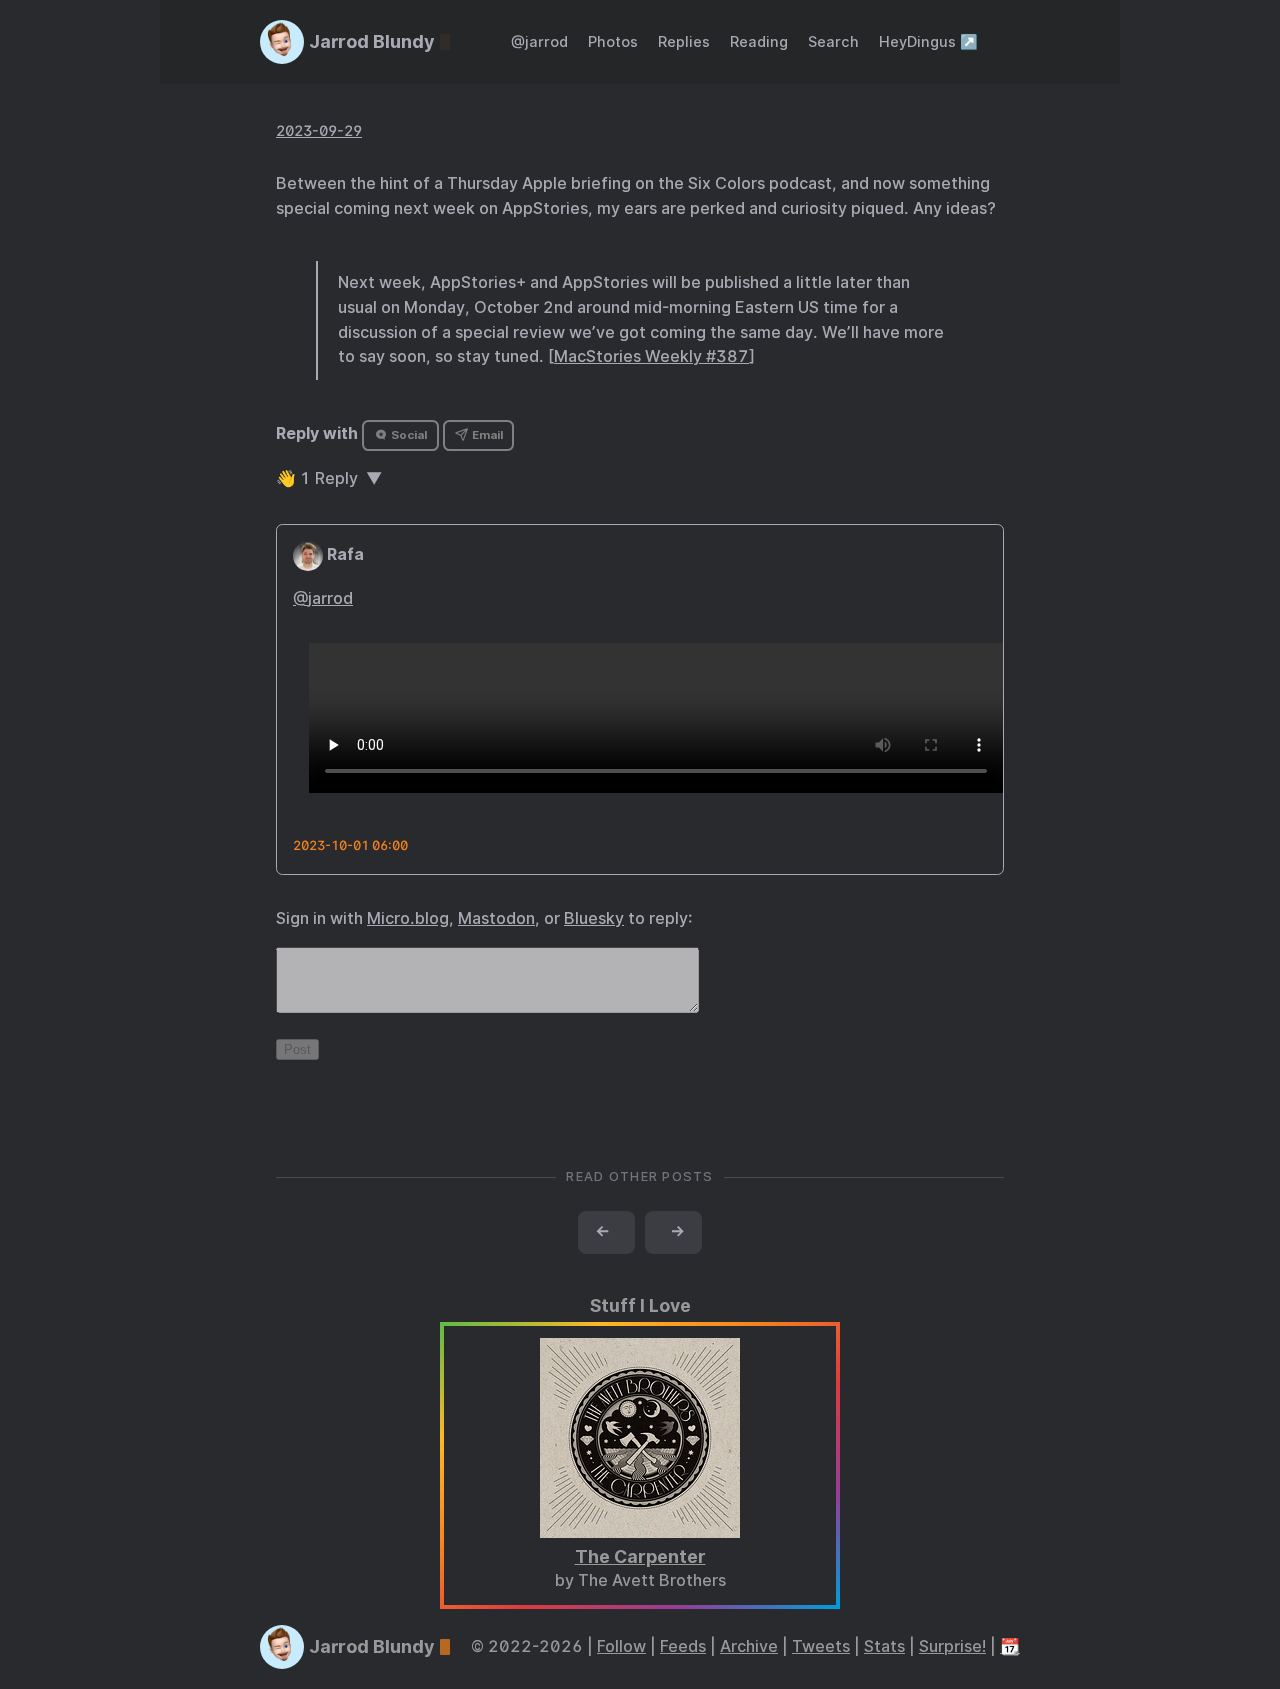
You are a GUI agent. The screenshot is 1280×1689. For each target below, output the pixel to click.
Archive (749, 1646)
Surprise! (952, 1646)
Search (833, 41)
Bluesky (594, 918)
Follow (621, 1646)
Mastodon (496, 918)
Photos (613, 41)
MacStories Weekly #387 (651, 356)
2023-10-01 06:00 (350, 845)
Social (407, 435)
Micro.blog (408, 918)
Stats (884, 1646)
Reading (759, 41)
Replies (684, 41)
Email (486, 435)
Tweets (821, 1646)
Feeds (683, 1646)
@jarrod (539, 41)
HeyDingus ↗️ (928, 41)
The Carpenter (640, 1556)
